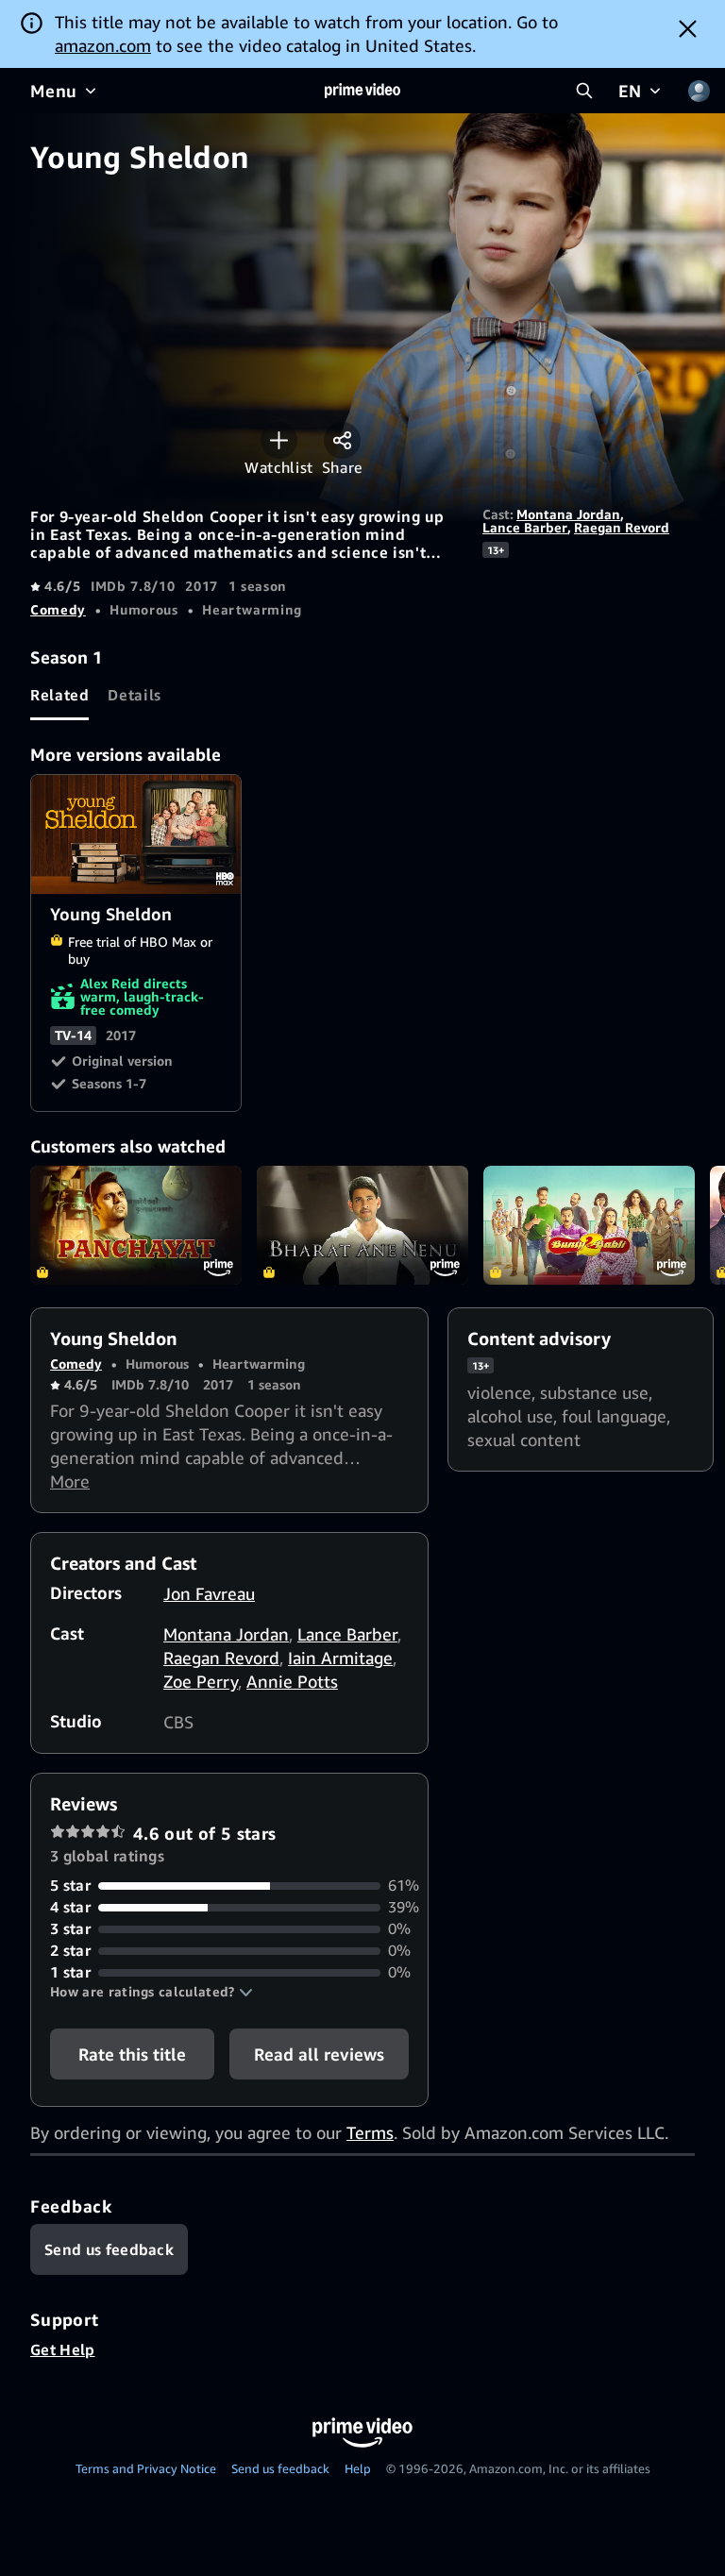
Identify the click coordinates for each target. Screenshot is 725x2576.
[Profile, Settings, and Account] (699, 91)
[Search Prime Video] (584, 91)
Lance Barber (525, 527)
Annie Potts (292, 1681)
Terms (370, 2132)
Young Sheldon (137, 834)
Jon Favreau (209, 1593)
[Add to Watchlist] (279, 440)
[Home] (362, 91)
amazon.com (103, 45)
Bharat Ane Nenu (362, 1225)
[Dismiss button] (688, 28)
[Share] (342, 440)
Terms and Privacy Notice (146, 2468)
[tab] (59, 695)
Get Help (63, 2349)
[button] (152, 1992)
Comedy (58, 609)
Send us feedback (280, 2468)
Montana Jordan (568, 514)
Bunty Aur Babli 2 (589, 1225)
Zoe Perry (201, 1681)
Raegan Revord (622, 527)
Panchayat (136, 1225)
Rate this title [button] (132, 2054)
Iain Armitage (340, 1658)
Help (358, 2468)
